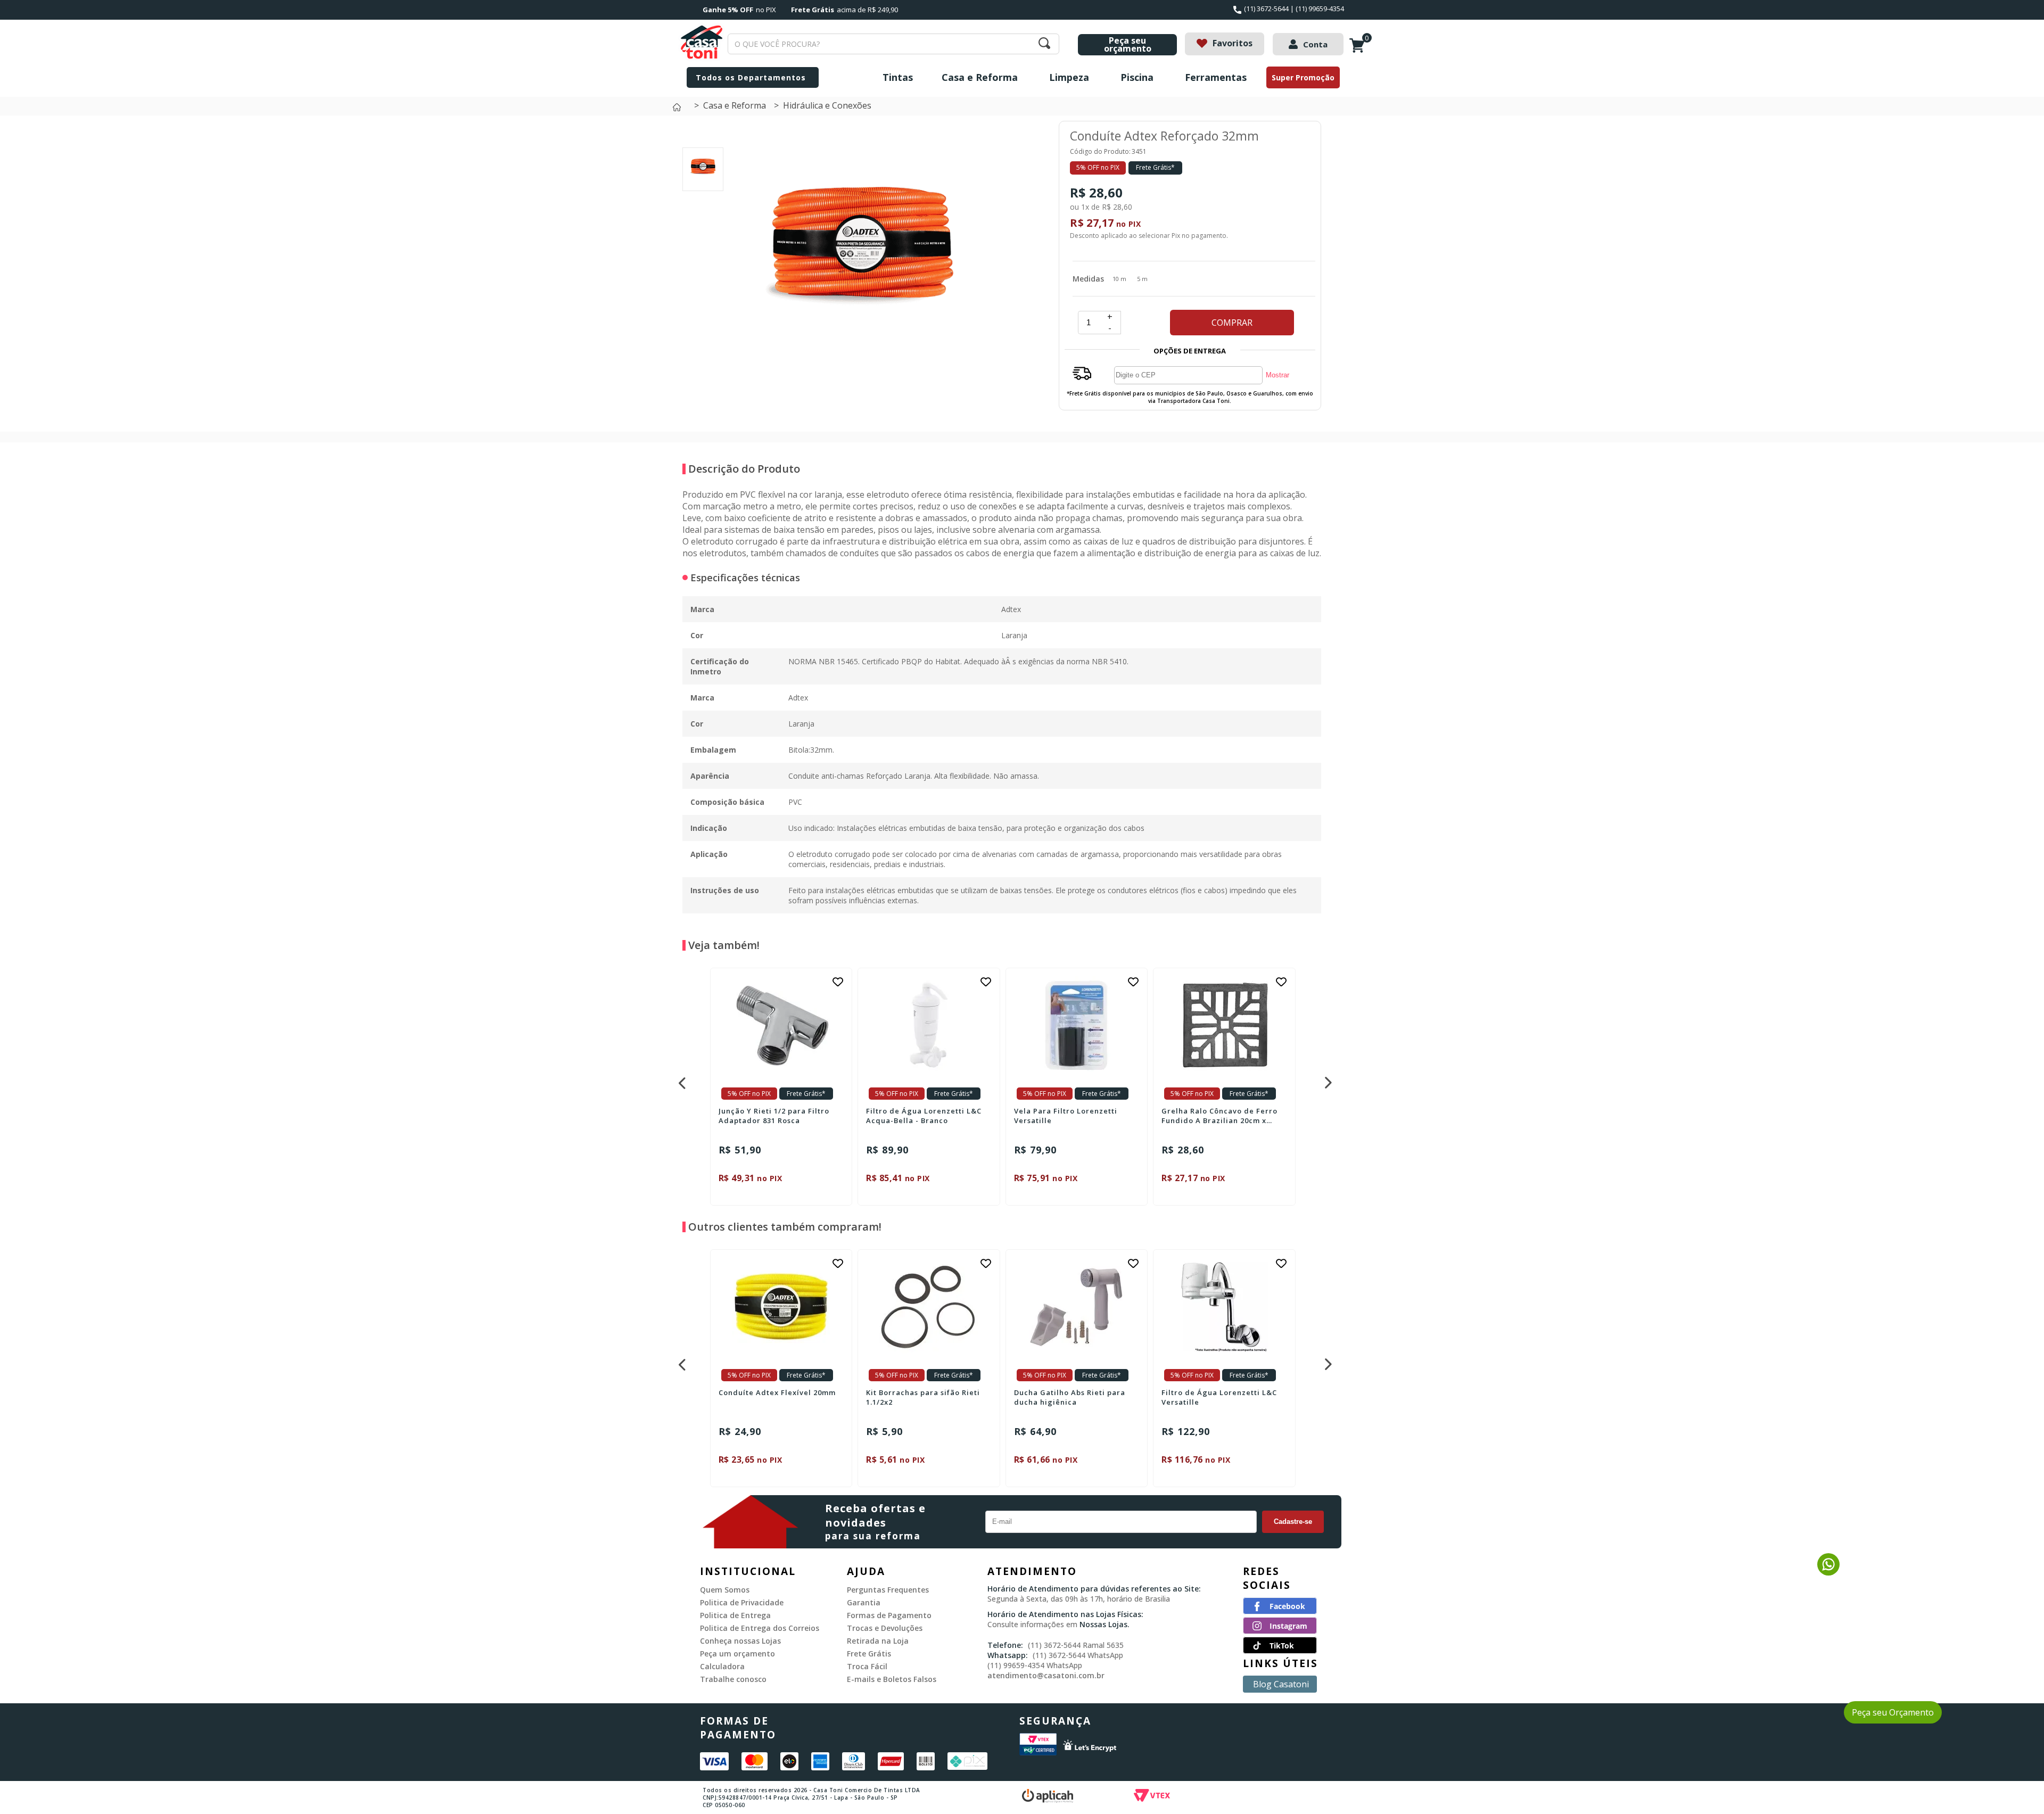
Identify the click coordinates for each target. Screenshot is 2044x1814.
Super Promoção (1303, 77)
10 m (1119, 279)
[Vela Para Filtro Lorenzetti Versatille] (1077, 1025)
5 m (1142, 279)
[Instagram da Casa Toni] (1280, 1631)
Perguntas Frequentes (888, 1590)
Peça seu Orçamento (1893, 1712)
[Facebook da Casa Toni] (1280, 1611)
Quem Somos (725, 1590)
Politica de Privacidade (742, 1602)
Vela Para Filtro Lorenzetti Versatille (1066, 1116)
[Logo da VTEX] (1214, 1797)
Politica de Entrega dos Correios (760, 1628)
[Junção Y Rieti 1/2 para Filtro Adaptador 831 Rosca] (781, 1025)
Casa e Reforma (980, 77)
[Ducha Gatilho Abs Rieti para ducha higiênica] (1077, 1307)
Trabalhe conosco (733, 1679)
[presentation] (681, 1080)
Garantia (864, 1602)
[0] (1359, 51)
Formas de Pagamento (889, 1615)
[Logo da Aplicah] (1078, 1797)
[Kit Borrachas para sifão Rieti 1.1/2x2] (929, 1307)
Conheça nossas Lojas (740, 1641)
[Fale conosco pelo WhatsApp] (1828, 1572)
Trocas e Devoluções (885, 1628)
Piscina (1137, 77)
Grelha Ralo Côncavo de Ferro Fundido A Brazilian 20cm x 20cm (1219, 1116)
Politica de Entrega (735, 1615)
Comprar (1232, 323)
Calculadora (722, 1666)
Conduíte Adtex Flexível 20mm (777, 1392)
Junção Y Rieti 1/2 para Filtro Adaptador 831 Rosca (774, 1116)
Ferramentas (1216, 77)
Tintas (898, 77)
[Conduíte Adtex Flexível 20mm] (781, 1307)
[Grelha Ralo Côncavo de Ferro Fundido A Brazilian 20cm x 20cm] (1224, 1025)
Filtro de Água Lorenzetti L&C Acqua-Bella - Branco (924, 1116)
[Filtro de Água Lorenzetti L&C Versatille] (1224, 1307)
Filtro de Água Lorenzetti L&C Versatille (1219, 1397)
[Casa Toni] (679, 110)
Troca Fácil (867, 1666)
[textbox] (893, 44)
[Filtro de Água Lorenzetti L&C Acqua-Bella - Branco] (929, 1025)
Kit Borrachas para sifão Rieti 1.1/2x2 (923, 1397)
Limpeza (1069, 77)
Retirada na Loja (878, 1641)
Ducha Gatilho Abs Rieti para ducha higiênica (1070, 1397)
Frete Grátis (869, 1654)
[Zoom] (703, 179)
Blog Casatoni (1281, 1684)
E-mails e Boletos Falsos (892, 1679)
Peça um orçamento (737, 1654)
